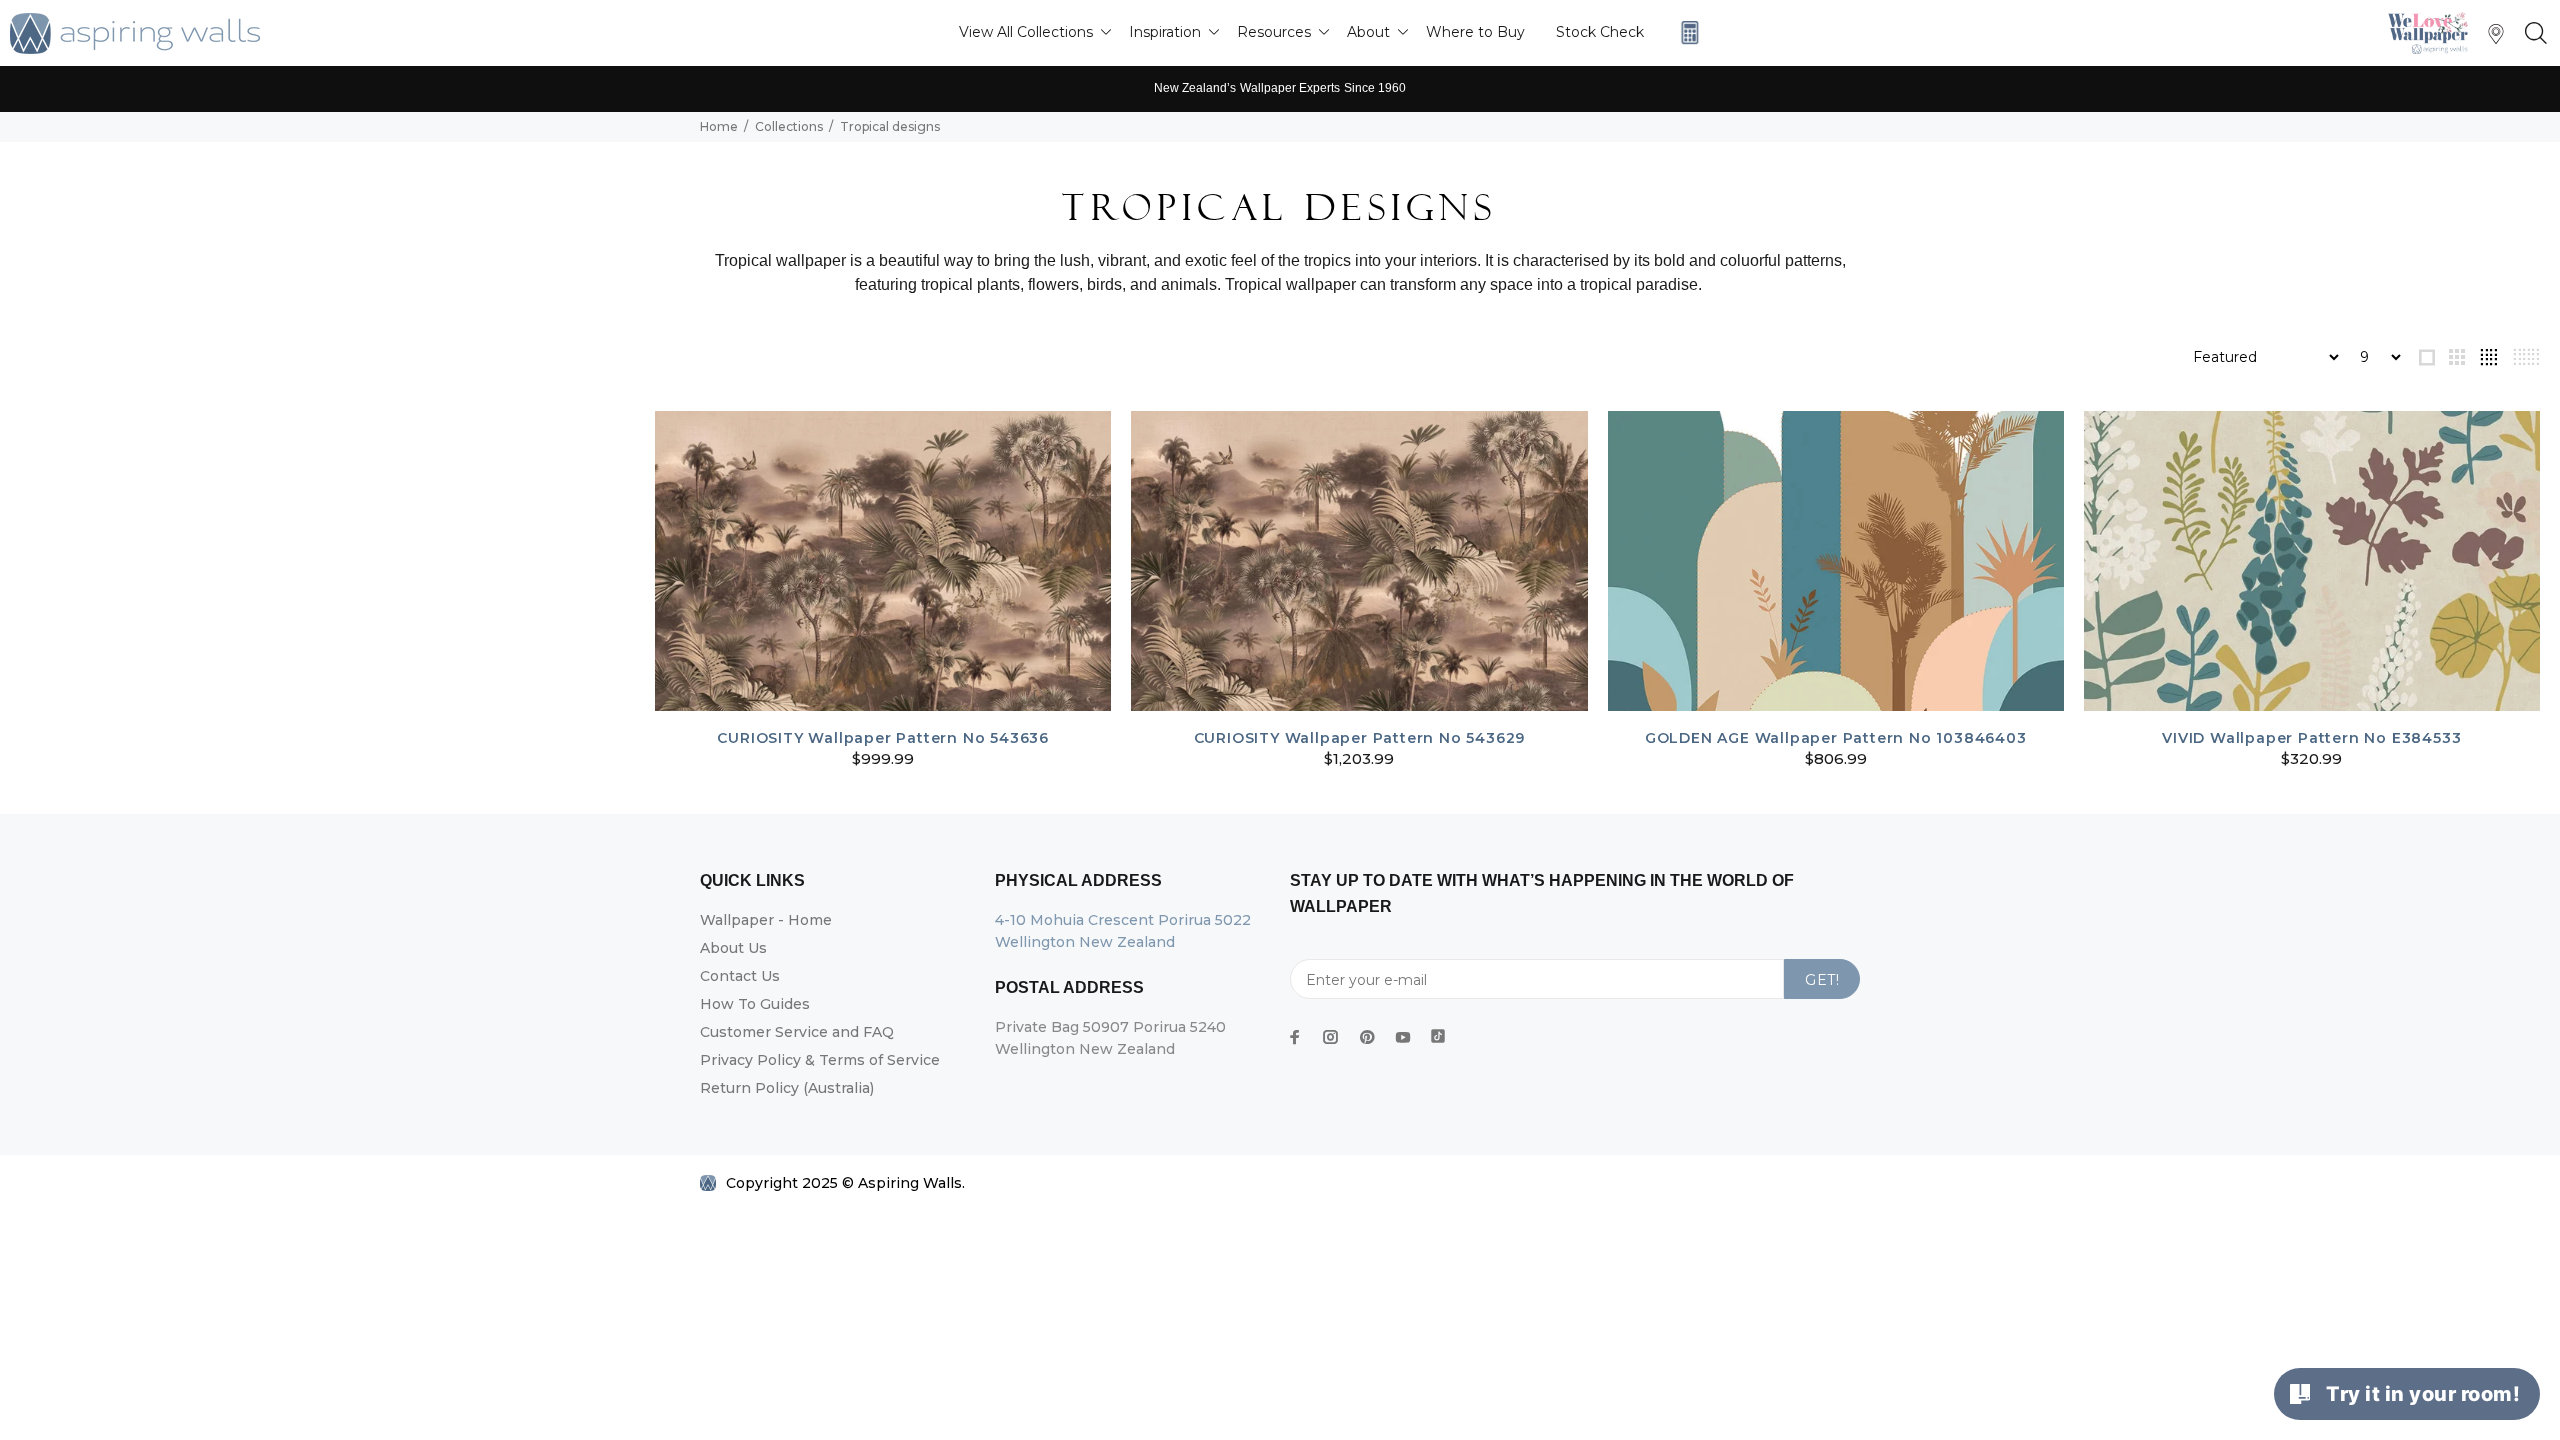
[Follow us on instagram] (1331, 1037)
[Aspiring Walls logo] (135, 33)
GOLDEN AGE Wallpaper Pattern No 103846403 (1836, 738)
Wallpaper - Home (766, 920)
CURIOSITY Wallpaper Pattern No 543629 (1360, 738)
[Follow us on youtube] (1403, 1037)
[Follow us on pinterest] (1367, 1037)
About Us (733, 948)
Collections (789, 126)
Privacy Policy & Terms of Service (820, 1060)
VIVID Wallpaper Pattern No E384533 (2311, 738)
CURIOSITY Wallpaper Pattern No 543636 (883, 738)
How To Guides (755, 1004)
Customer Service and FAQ (797, 1032)
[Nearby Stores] (2496, 38)
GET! (1822, 980)
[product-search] (2532, 34)
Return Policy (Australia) (787, 1088)
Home (719, 126)
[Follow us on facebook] (1295, 1037)
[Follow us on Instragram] (2433, 32)
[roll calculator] (1685, 32)
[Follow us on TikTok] (1438, 1032)
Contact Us (740, 976)
